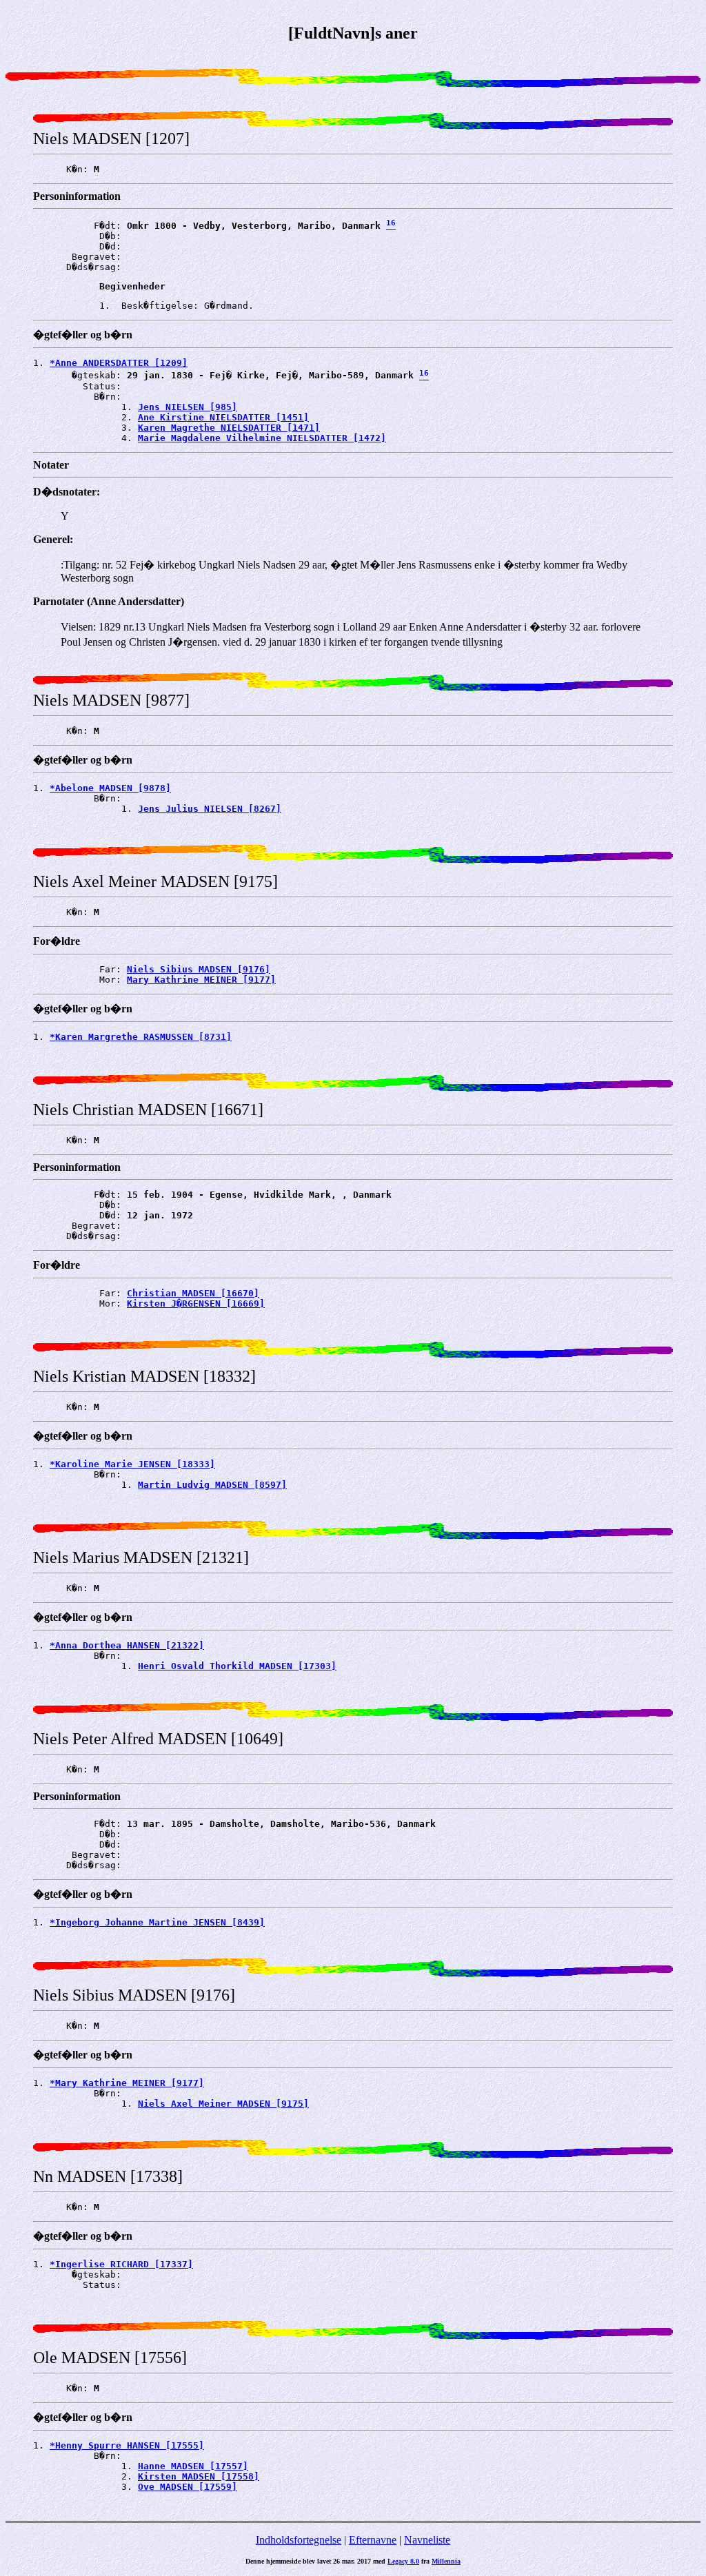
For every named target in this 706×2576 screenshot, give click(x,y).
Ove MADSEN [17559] (188, 2487)
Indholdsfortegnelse (299, 2540)
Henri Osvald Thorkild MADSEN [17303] (237, 1666)
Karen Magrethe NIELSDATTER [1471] (229, 428)
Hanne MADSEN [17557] (193, 2466)
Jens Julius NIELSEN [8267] (210, 809)
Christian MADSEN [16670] (193, 1293)
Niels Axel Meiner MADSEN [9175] (223, 2104)
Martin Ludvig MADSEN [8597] (212, 1485)
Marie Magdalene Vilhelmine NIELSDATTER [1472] (262, 438)
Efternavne (373, 2540)
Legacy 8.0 (403, 2561)
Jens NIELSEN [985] (188, 407)
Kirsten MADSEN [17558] (199, 2476)
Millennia (446, 2561)
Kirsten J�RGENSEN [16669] (196, 1304)
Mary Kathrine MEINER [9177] (201, 980)
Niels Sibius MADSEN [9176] (199, 969)
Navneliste (427, 2540)
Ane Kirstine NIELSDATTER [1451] (223, 417)
